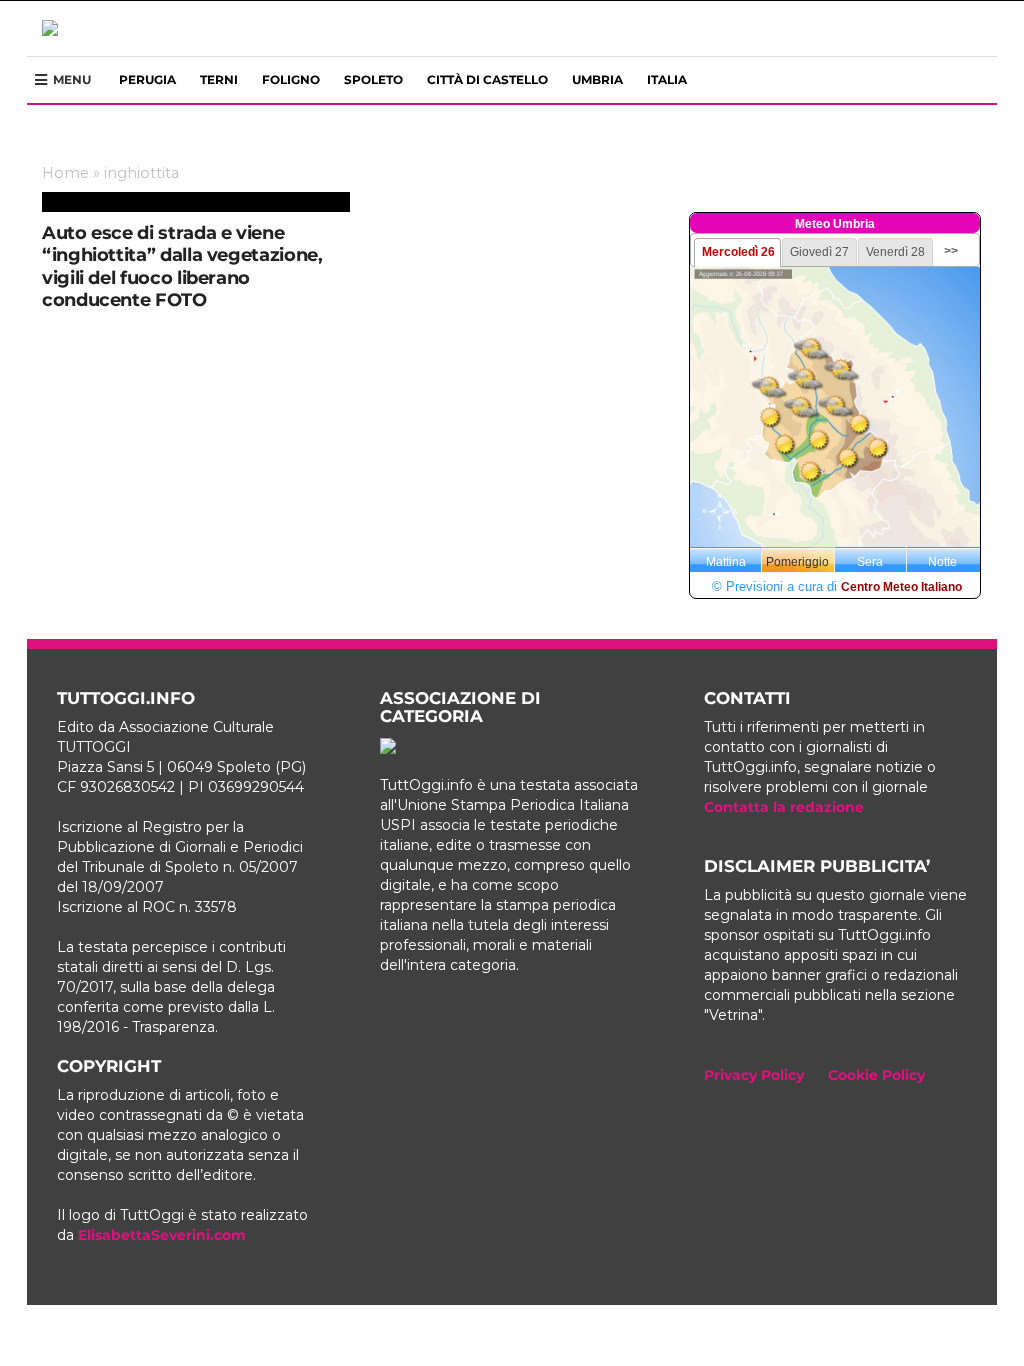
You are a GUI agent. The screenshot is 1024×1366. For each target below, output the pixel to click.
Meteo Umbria (835, 224)
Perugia (147, 79)
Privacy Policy (754, 1075)
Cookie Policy (876, 1075)
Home (65, 173)
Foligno (291, 79)
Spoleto (373, 79)
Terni (219, 79)
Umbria (597, 79)
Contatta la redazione (784, 807)
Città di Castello (487, 79)
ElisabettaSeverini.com (162, 1235)
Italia (667, 79)
